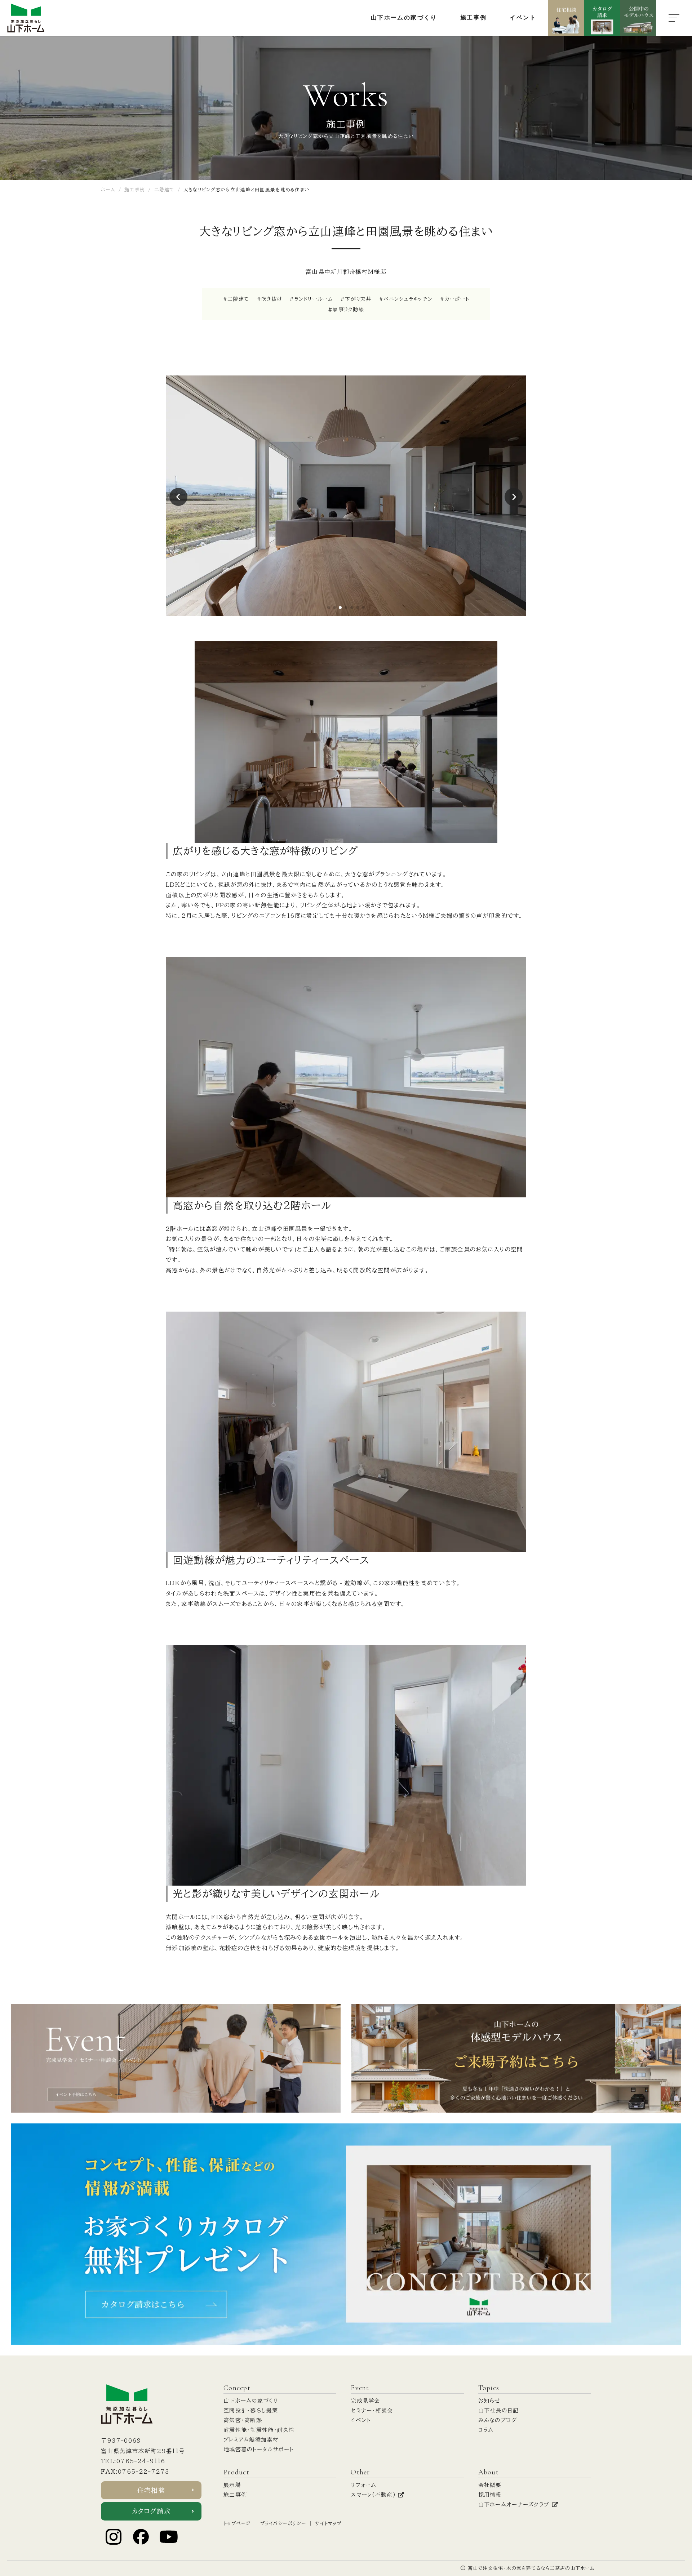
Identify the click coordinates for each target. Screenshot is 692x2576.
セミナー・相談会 (372, 2410)
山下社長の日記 (499, 2410)
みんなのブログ (498, 2420)
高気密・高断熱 (243, 2420)
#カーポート (454, 299)
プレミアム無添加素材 (251, 2440)
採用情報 (490, 2495)
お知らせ (489, 2401)
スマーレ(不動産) (374, 2495)
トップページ (237, 2524)
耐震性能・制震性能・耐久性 (259, 2430)
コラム (486, 2430)
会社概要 (490, 2485)
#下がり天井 (356, 299)
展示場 (232, 2485)
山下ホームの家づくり (251, 2401)
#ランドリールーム (311, 299)
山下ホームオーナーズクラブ (515, 2504)
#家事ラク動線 (346, 310)
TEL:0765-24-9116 (133, 2461)
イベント (361, 2420)
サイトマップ (329, 2524)
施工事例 (235, 2495)
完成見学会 (365, 2401)
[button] (329, 608)
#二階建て (236, 299)
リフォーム (363, 2485)
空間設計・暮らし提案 (251, 2410)
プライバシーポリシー (283, 2524)
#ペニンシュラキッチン (406, 299)
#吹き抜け (269, 299)
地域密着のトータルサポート (259, 2449)
